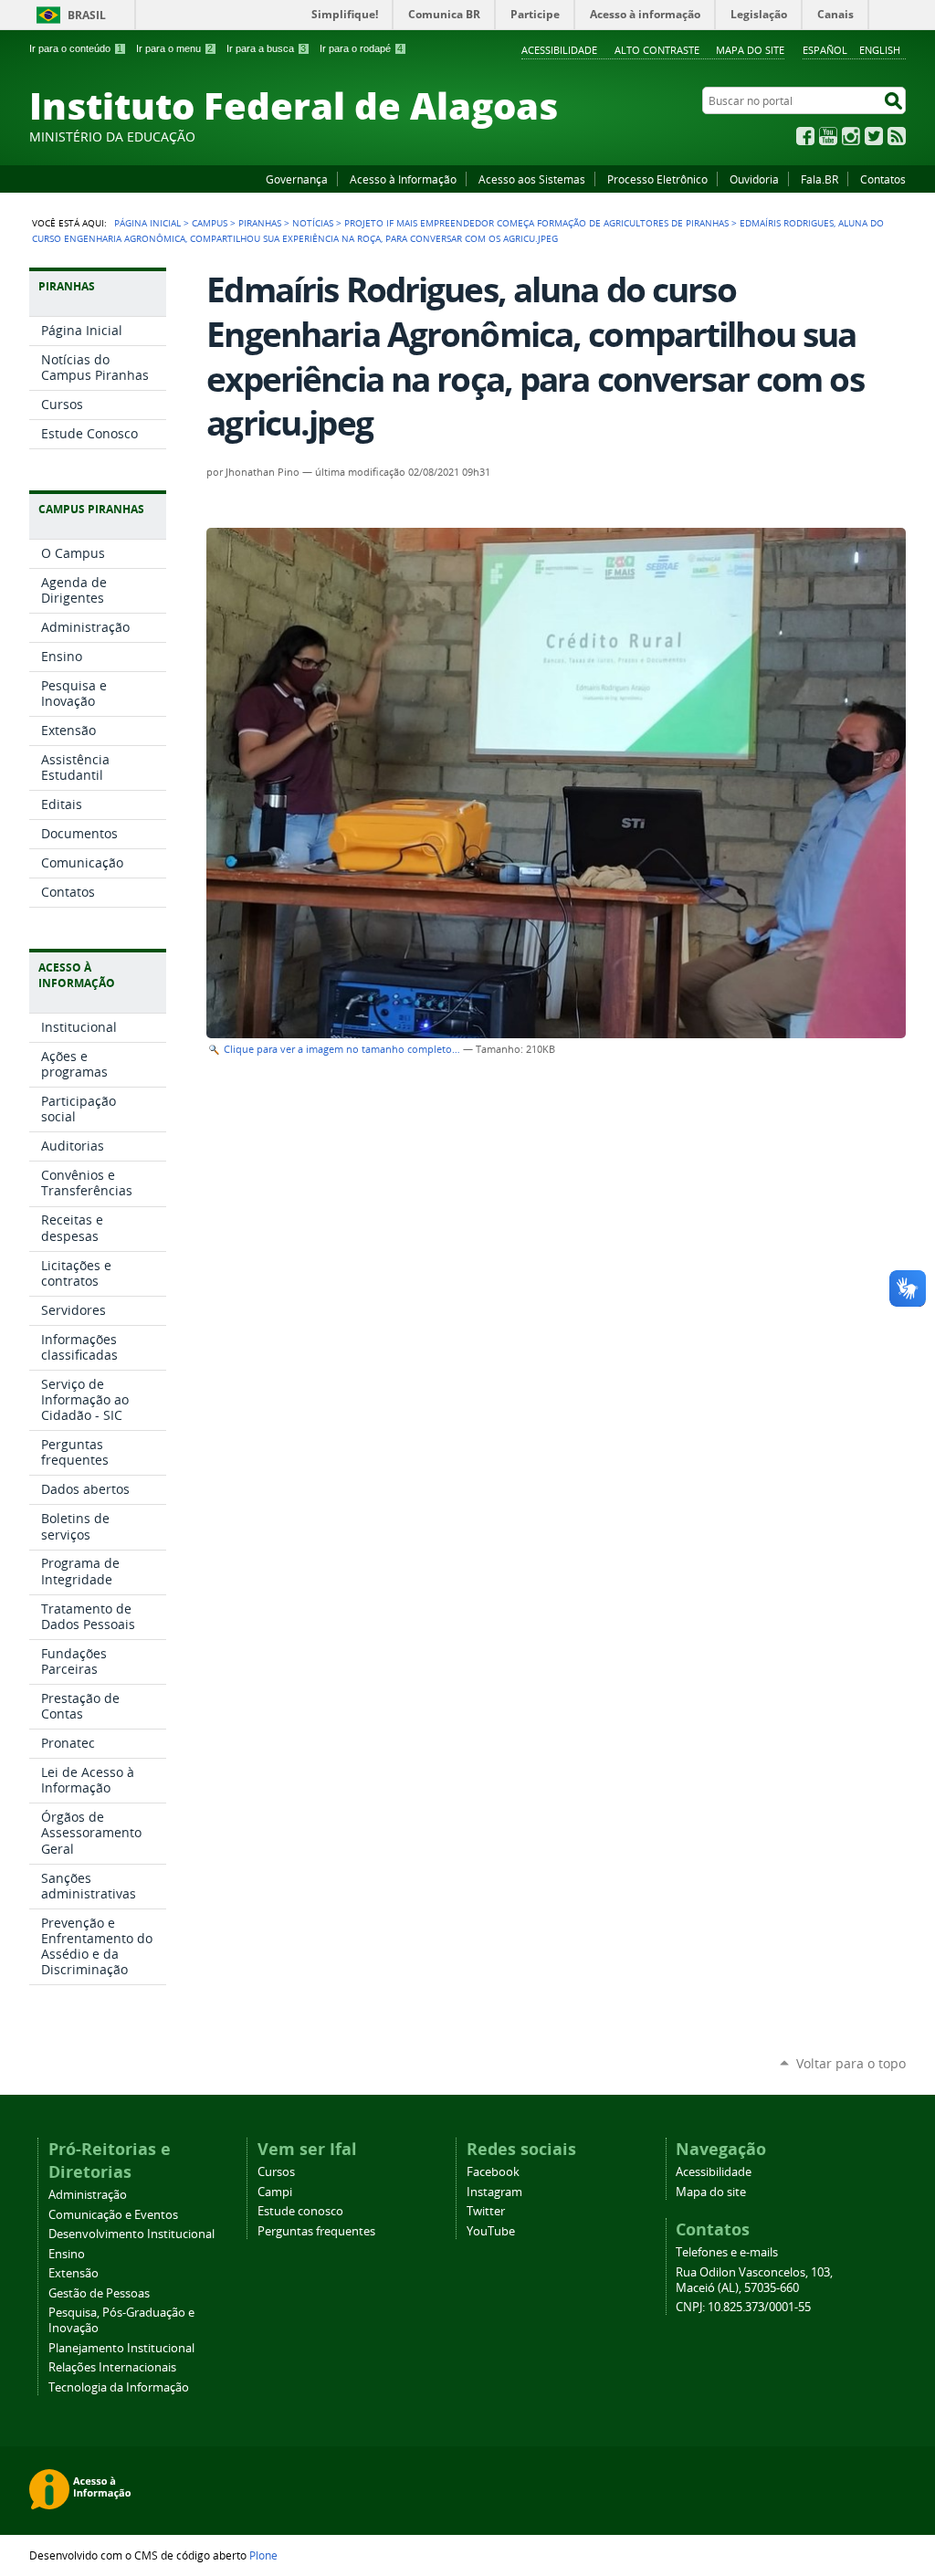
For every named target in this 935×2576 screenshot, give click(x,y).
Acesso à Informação (403, 179)
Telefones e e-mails (727, 2252)
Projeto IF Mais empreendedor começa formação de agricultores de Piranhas (536, 223)
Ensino (67, 2254)
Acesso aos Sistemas (532, 179)
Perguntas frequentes (316, 2231)
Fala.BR (819, 179)
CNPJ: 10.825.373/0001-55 (743, 2307)
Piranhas (260, 223)
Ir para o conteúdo (76, 48)
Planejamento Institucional (121, 2348)
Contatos (883, 179)
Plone (263, 2555)
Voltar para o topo (851, 2063)
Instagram (851, 136)
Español (825, 50)
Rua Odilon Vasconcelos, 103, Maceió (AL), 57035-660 (754, 2280)
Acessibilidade (559, 50)
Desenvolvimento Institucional (131, 2234)
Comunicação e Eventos (113, 2215)
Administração (88, 2195)
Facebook (805, 136)
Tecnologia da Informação (119, 2387)
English (880, 50)
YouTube (828, 136)
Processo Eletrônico (657, 179)
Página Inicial (147, 223)
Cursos (276, 2172)
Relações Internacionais (112, 2367)
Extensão (74, 2273)
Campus (210, 223)
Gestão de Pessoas (99, 2293)
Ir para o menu (174, 48)
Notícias (313, 223)
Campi (275, 2192)
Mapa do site (750, 50)
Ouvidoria (754, 179)
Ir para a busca (266, 48)
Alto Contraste (657, 50)
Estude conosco (300, 2211)
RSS (897, 136)
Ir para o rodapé (361, 48)
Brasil (87, 15)
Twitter (874, 136)
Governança (297, 179)
